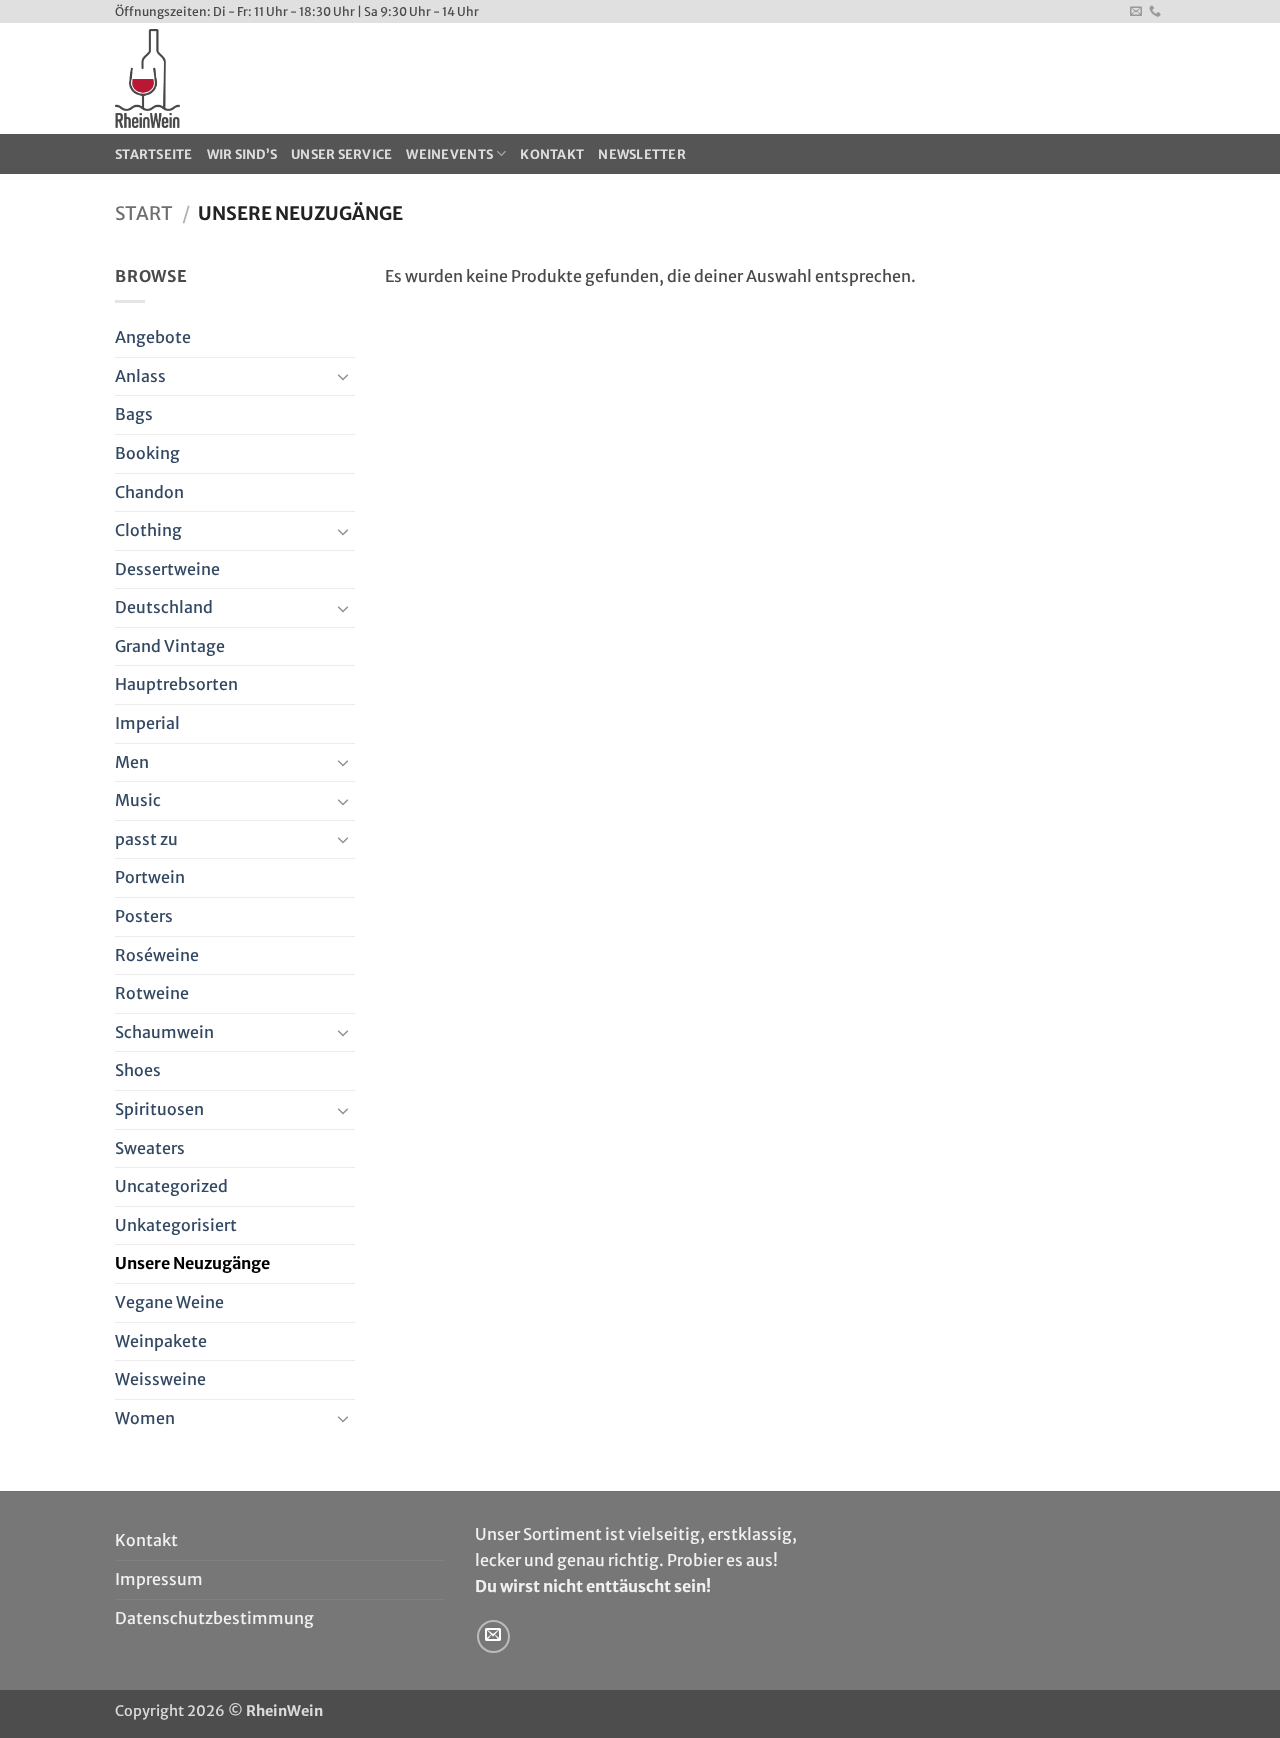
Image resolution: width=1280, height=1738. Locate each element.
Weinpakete (161, 1341)
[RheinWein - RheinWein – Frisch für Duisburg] (298, 78)
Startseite (154, 154)
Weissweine (160, 1379)
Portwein (150, 877)
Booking (147, 453)
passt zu (146, 839)
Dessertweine (167, 569)
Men (132, 762)
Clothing (148, 530)
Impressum (159, 1579)
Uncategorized (171, 1186)
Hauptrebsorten (176, 684)
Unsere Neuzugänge (192, 1263)
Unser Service (341, 154)
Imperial (147, 723)
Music (138, 800)
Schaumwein (164, 1032)
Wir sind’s (242, 154)
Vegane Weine (169, 1302)
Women (145, 1418)
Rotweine (152, 993)
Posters (144, 916)
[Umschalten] (343, 376)
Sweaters (150, 1148)
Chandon (149, 492)
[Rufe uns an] (1155, 12)
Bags (134, 414)
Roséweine (157, 955)
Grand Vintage (170, 646)
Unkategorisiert (176, 1225)
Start (144, 213)
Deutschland (164, 607)
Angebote (153, 337)
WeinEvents (449, 154)
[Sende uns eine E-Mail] (1136, 12)
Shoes (138, 1070)
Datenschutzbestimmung (214, 1618)
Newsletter (642, 154)
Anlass (140, 376)
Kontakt (552, 154)
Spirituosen (159, 1109)
